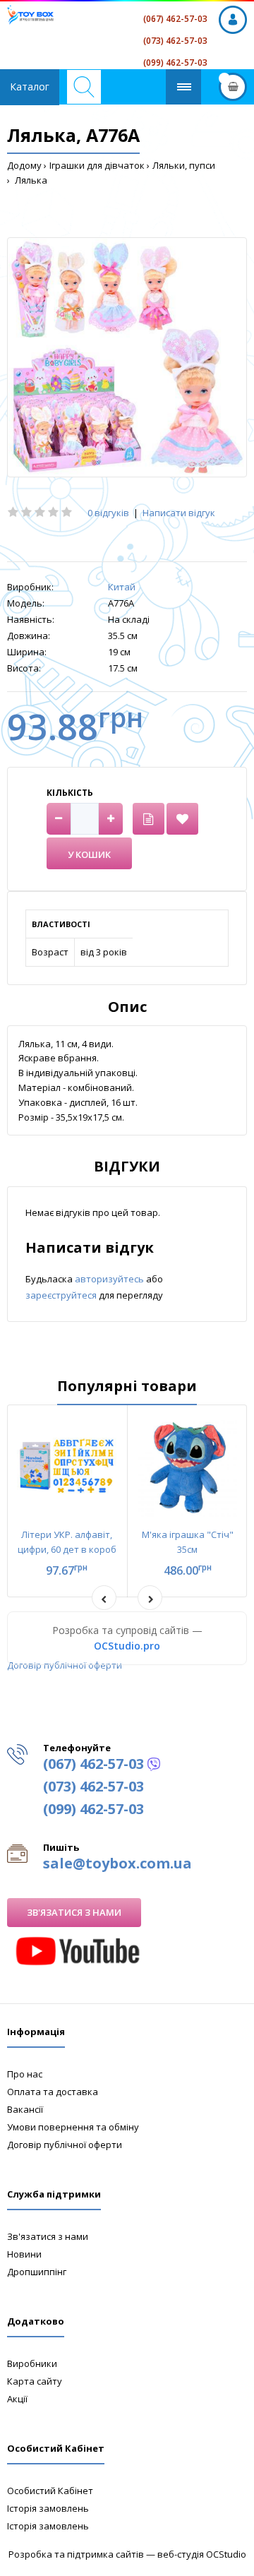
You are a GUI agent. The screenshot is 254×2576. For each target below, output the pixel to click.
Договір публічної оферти (65, 1665)
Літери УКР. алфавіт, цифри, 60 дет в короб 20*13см (67, 1549)
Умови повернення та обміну (73, 2127)
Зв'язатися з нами (74, 1912)
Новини (24, 2254)
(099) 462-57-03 (175, 62)
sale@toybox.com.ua (117, 1863)
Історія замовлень (48, 2508)
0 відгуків (108, 513)
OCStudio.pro (127, 1646)
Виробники (32, 2363)
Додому (24, 165)
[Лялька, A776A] (127, 357)
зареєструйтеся (62, 1295)
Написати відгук (179, 513)
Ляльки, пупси (184, 165)
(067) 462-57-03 (175, 19)
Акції (17, 2399)
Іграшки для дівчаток (97, 165)
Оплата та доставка (53, 2092)
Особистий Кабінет (50, 2491)
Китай (122, 587)
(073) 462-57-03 (175, 41)
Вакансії (25, 2109)
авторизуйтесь (110, 1279)
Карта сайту (35, 2381)
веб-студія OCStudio (202, 2554)
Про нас (25, 2074)
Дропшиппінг (37, 2272)
